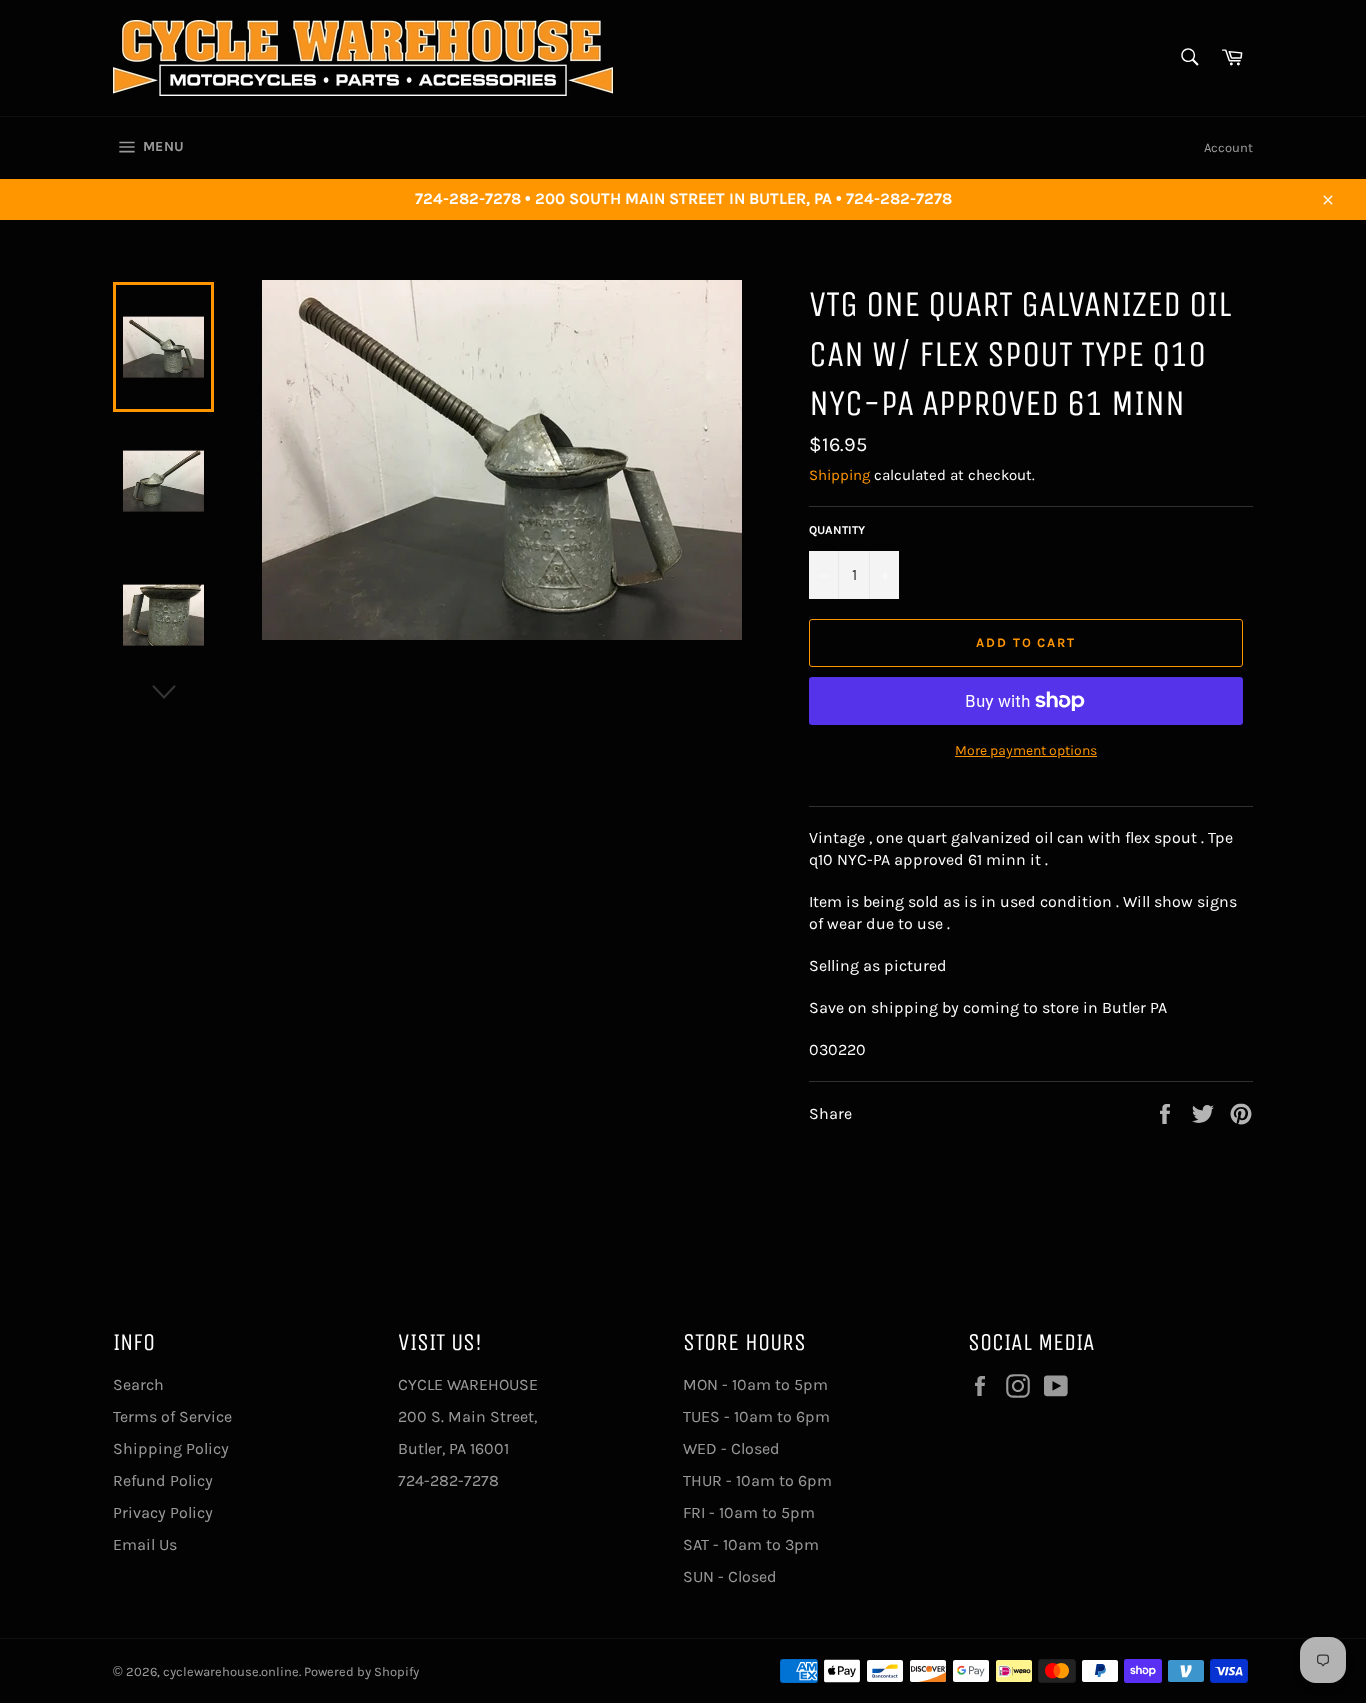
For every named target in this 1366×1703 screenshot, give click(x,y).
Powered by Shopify (361, 1671)
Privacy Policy (163, 1512)
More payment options (1026, 750)
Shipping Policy (171, 1448)
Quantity (837, 530)
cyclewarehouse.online (231, 1671)
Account (1228, 147)
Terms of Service (172, 1416)
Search (138, 1384)
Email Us (145, 1544)
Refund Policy (163, 1480)
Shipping (839, 475)
